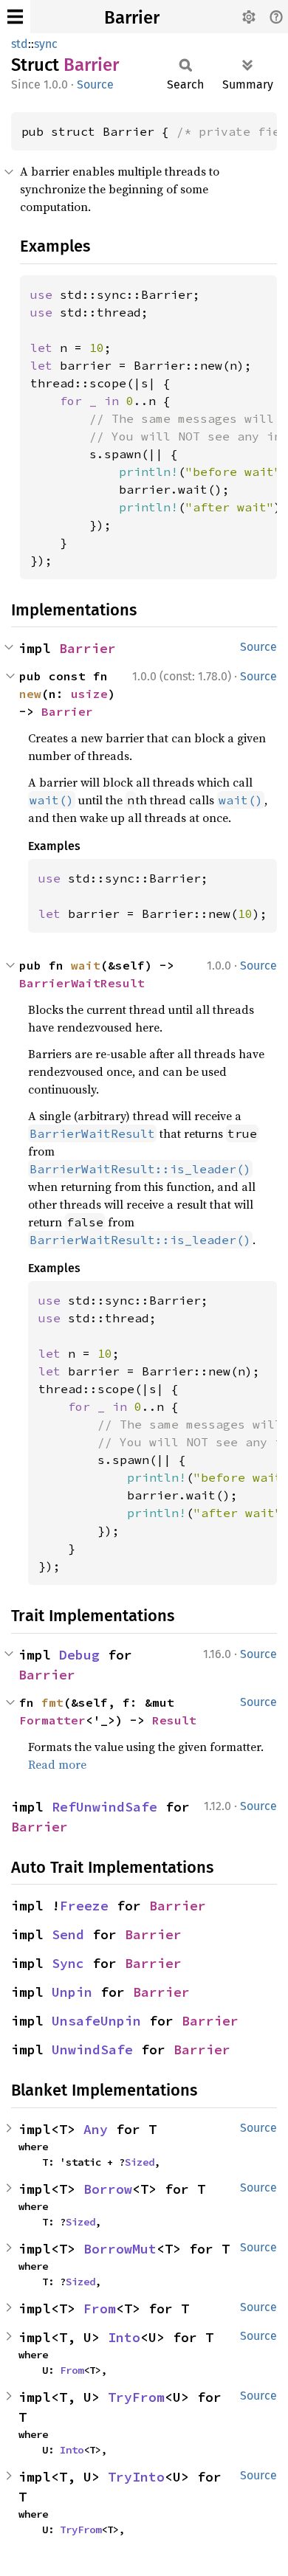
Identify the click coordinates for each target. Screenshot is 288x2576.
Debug (79, 1655)
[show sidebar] (15, 17)
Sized (140, 2162)
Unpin (72, 1992)
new (30, 694)
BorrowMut (120, 2249)
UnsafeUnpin (96, 2021)
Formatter (52, 1720)
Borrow (108, 2189)
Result (174, 1720)
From (100, 2309)
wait (86, 965)
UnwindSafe (92, 2050)
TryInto (136, 2477)
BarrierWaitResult (82, 983)
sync (46, 44)
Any (96, 2129)
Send (68, 1934)
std (20, 44)
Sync (68, 1963)
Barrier (132, 18)
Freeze (84, 1906)
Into (124, 2337)
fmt (52, 1702)
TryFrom (136, 2397)
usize (89, 694)
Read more (57, 1764)
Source (95, 84)
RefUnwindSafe (104, 1807)
